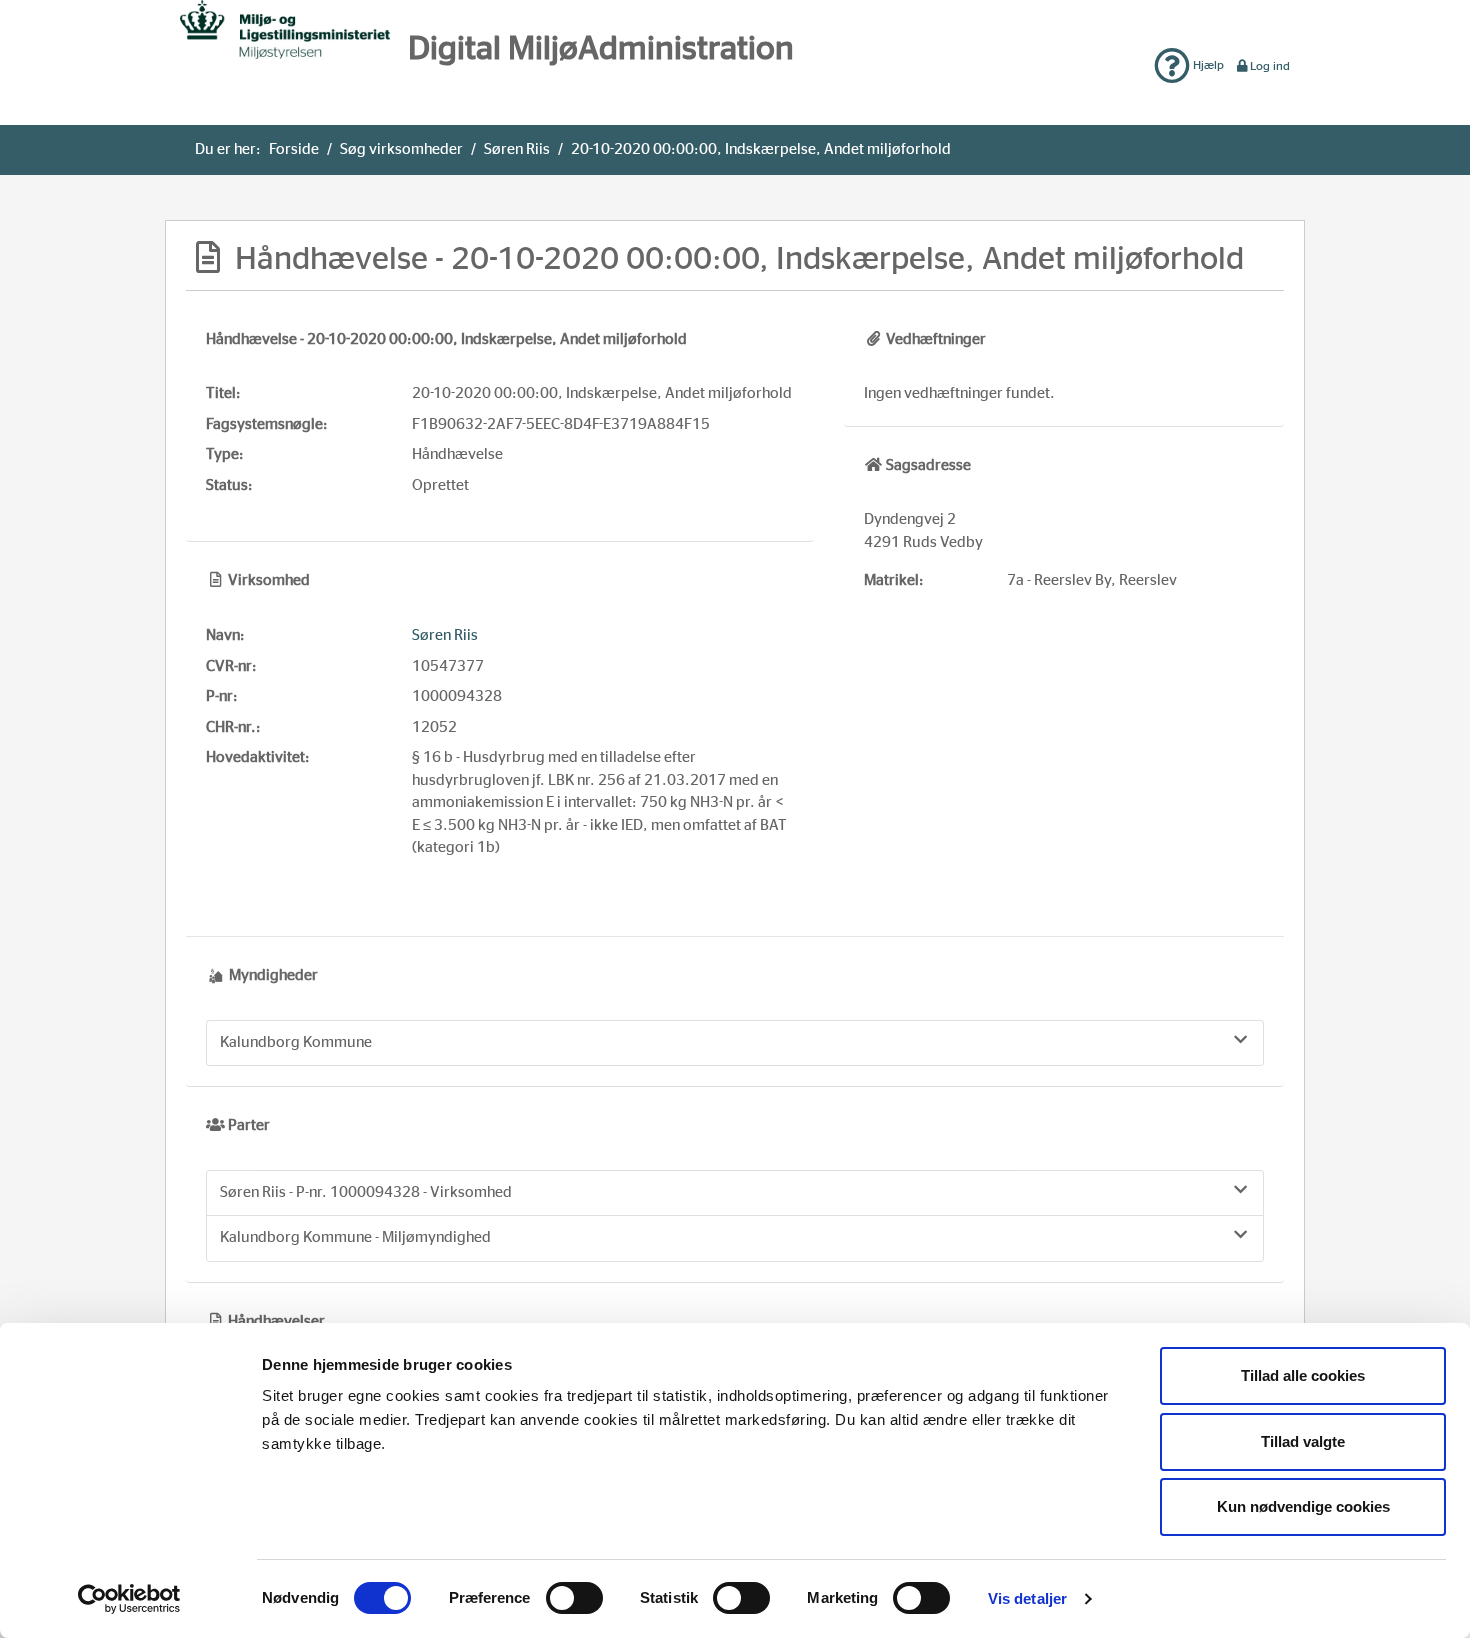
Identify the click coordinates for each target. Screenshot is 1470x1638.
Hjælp (1207, 65)
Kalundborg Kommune (296, 1042)
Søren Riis (517, 149)
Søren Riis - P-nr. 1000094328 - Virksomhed (366, 1192)
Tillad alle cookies (1303, 1375)
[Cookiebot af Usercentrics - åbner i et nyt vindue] (129, 1599)
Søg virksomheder (401, 149)
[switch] (574, 1598)
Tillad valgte (1303, 1441)
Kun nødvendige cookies (1303, 1506)
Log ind (1270, 66)
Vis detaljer (1027, 1598)
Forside (294, 149)
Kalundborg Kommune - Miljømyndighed (355, 1237)
